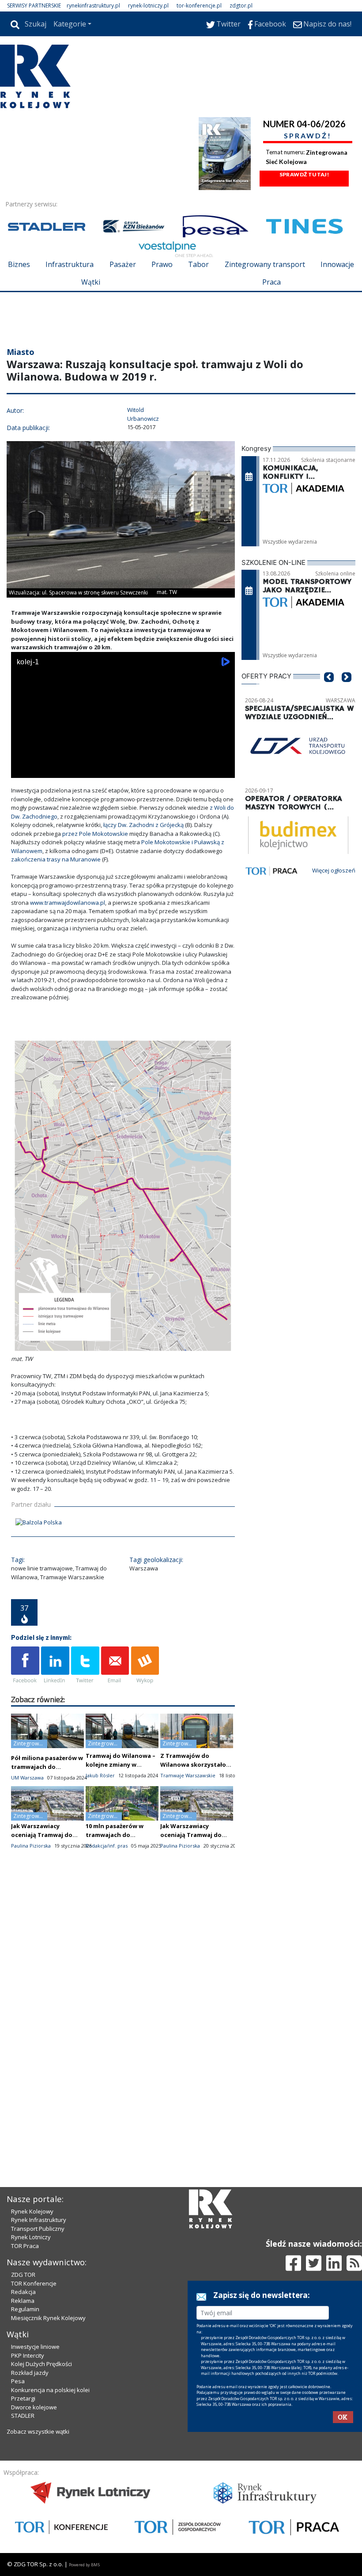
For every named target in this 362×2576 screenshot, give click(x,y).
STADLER (23, 2416)
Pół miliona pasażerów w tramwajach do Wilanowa (47, 1767)
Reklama (23, 2301)
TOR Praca (25, 2246)
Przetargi (23, 2398)
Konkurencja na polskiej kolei (50, 2390)
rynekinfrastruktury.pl (93, 6)
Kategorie (70, 24)
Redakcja (23, 2292)
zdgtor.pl (241, 6)
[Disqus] (123, 2012)
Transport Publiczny (38, 2229)
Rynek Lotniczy (31, 2237)
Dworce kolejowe (34, 2407)
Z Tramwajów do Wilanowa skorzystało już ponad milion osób (193, 1764)
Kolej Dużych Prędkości (41, 2364)
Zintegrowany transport (265, 264)
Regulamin (25, 2309)
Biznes (19, 264)
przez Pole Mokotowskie (96, 834)
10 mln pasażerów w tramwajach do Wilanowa (115, 1835)
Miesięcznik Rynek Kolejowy (48, 2318)
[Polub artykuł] (25, 1665)
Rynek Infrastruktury (39, 2220)
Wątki (91, 282)
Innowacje (337, 264)
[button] (329, 690)
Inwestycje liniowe (35, 2347)
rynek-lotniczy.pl (148, 6)
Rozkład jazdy (30, 2373)
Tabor (198, 264)
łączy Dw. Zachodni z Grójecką (144, 825)
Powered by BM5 (84, 2565)
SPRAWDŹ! (308, 135)
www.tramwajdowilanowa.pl (68, 903)
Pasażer (123, 264)
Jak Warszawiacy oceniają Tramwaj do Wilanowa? (42, 1835)
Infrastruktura (70, 264)
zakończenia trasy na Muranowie (57, 859)
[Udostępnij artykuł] (55, 1665)
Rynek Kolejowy (32, 2211)
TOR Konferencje (34, 2283)
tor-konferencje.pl (199, 6)
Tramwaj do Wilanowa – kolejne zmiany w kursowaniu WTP (121, 1764)
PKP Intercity (28, 2355)
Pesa (18, 2381)
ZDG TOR (23, 2275)
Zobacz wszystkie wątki (38, 2431)
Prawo (162, 264)
